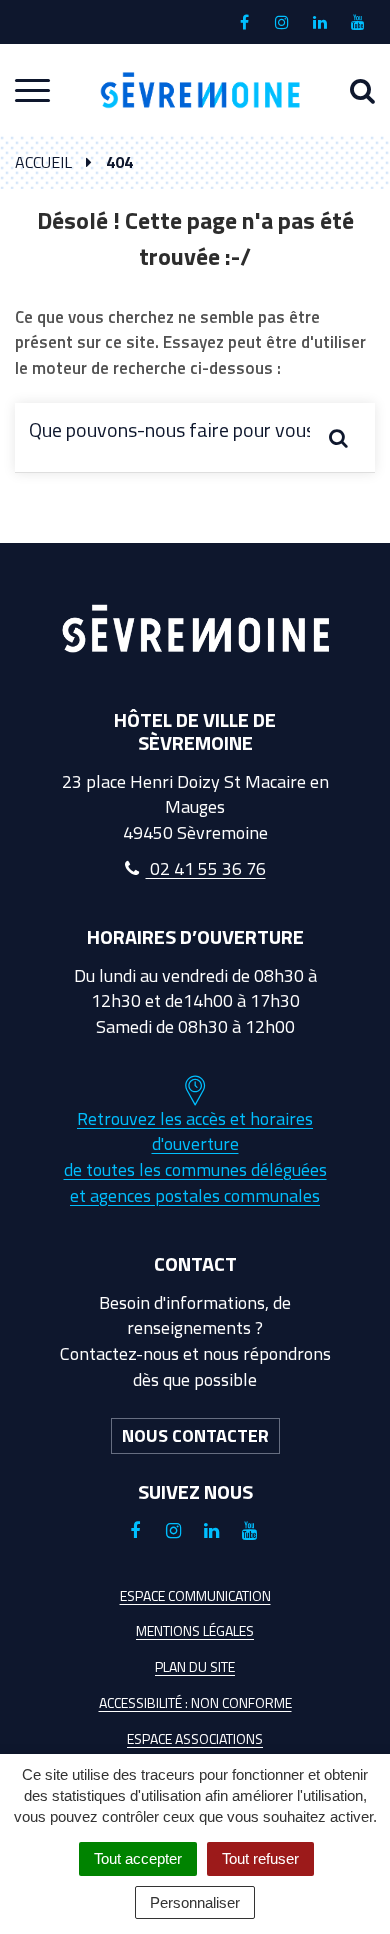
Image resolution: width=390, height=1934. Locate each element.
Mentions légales (195, 1630)
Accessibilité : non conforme (195, 1702)
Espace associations (195, 1738)
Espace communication (195, 1595)
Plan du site (195, 1666)
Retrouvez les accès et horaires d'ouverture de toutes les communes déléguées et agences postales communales (195, 1157)
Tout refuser (260, 1858)
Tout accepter (138, 1858)
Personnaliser (195, 1902)
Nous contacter (195, 1435)
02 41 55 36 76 (206, 868)
